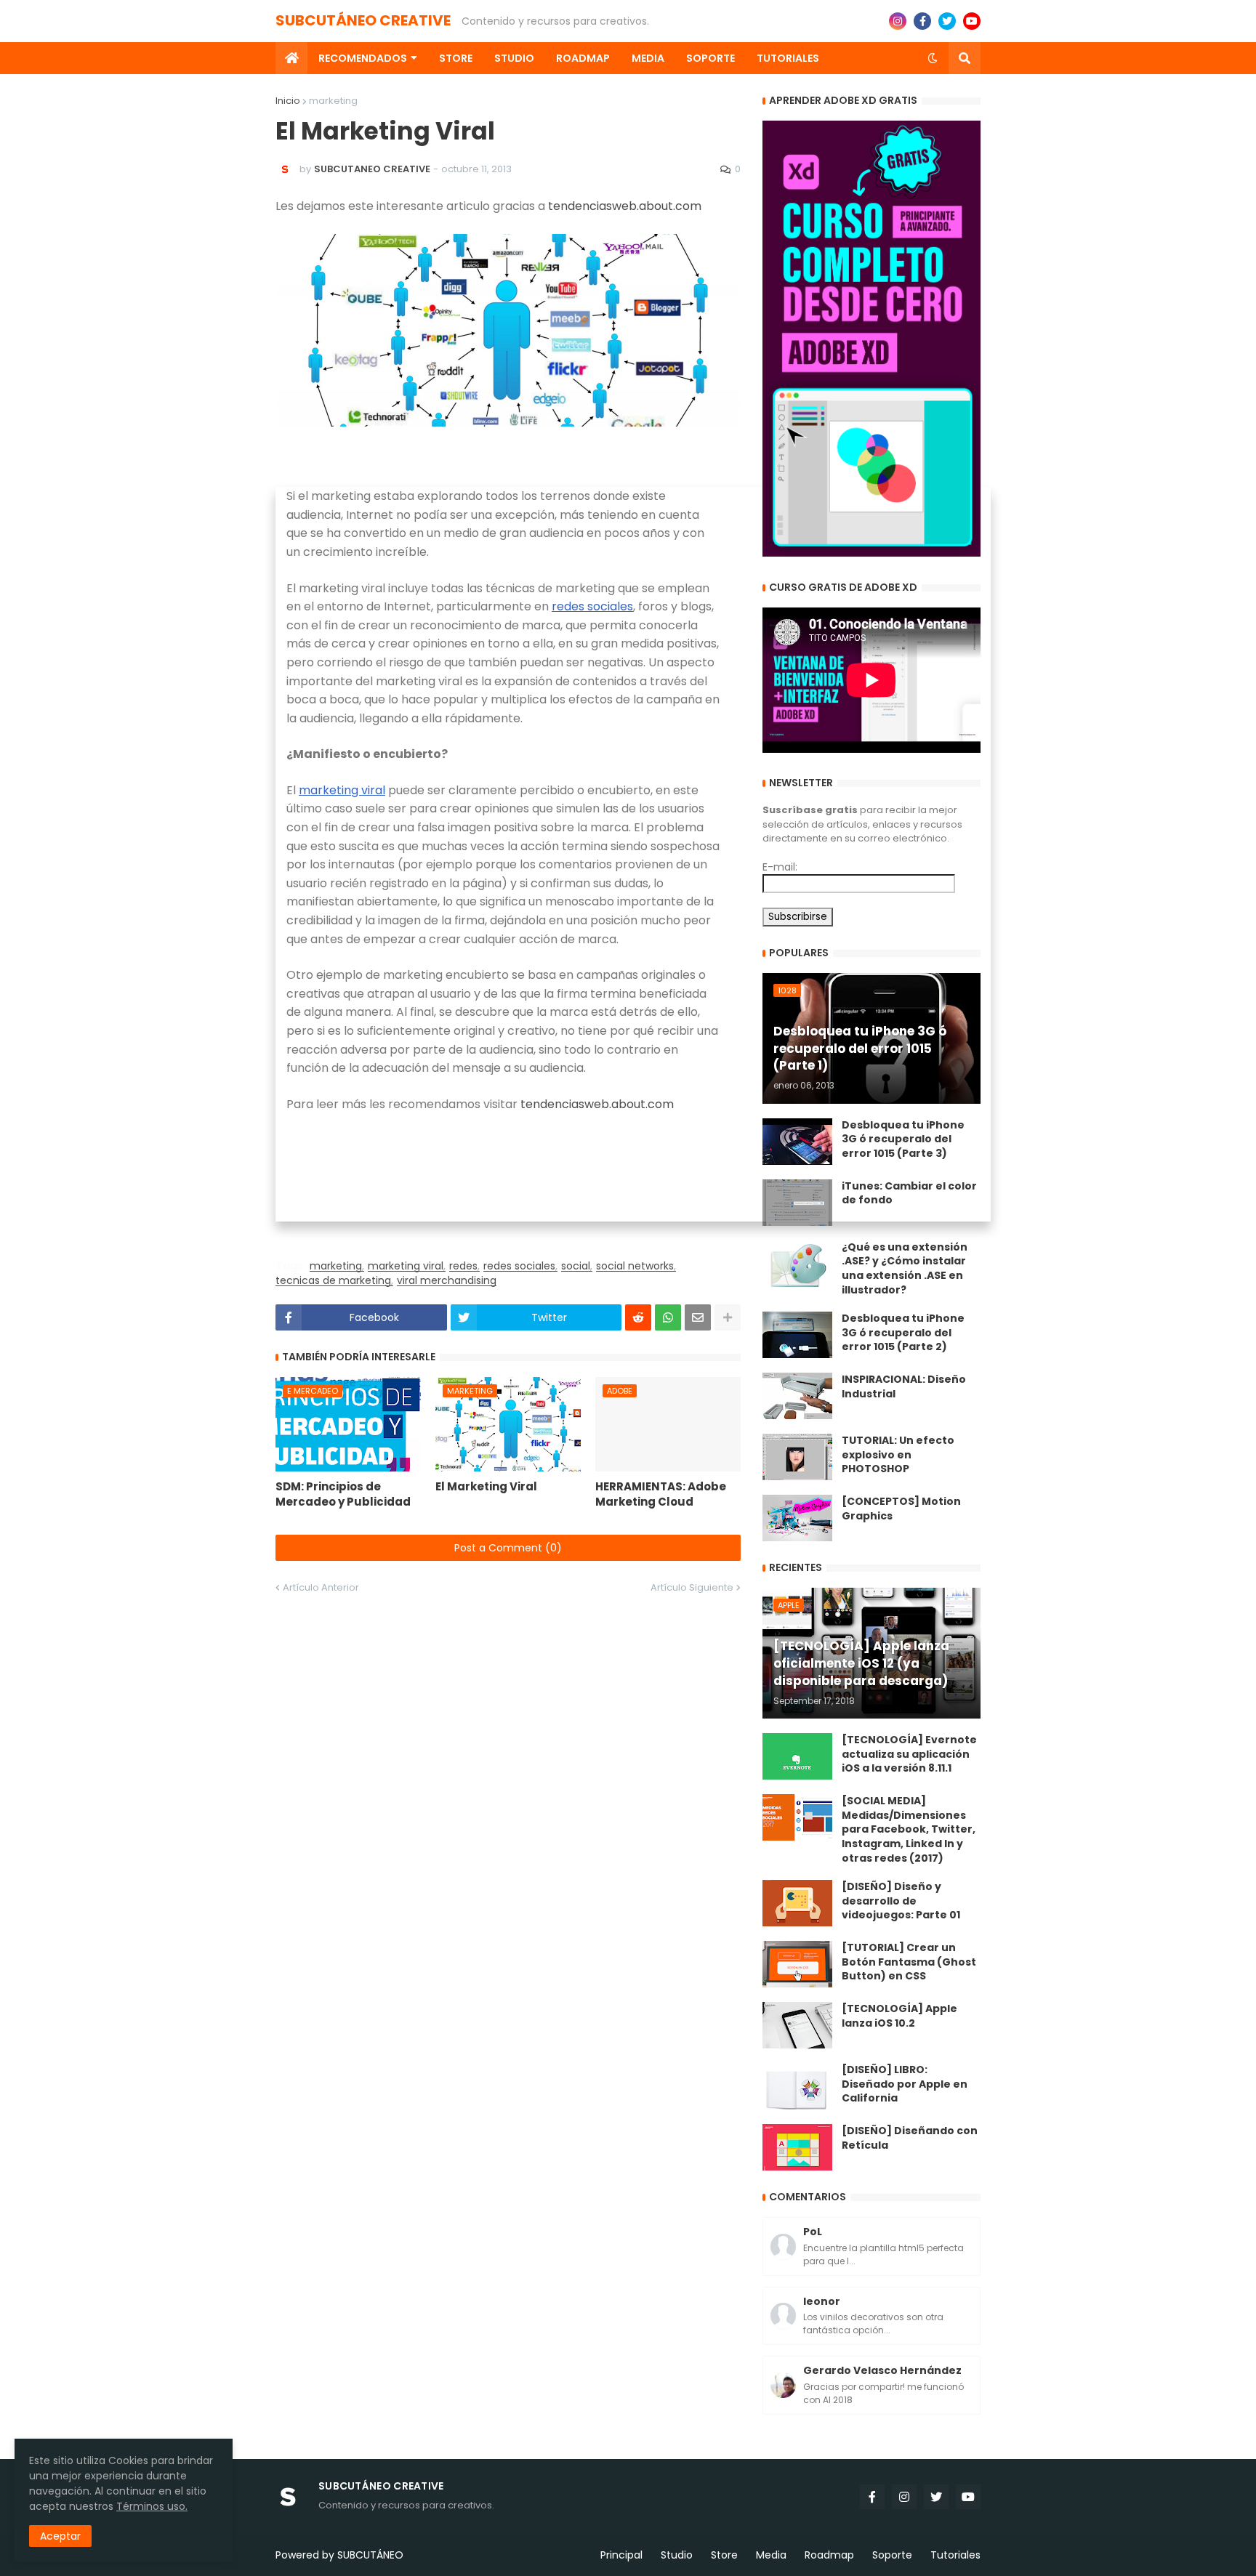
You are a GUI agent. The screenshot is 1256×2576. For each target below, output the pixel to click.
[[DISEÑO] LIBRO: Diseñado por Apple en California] (797, 2086)
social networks (635, 1266)
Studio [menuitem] (514, 58)
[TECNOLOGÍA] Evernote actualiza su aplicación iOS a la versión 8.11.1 (909, 1754)
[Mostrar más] (728, 1317)
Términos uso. (152, 2506)
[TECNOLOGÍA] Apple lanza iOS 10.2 (899, 2016)
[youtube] (972, 21)
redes (463, 1266)
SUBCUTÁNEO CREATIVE (363, 20)
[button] (933, 58)
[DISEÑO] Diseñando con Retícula (910, 2138)
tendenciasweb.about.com (625, 206)
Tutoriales (955, 2555)
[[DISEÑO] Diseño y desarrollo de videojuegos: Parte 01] (797, 1903)
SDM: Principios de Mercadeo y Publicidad (343, 1494)
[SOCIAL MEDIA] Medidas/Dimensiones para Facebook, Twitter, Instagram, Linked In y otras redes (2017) (909, 1829)
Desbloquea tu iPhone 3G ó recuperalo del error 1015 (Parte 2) (903, 1333)
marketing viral (342, 790)
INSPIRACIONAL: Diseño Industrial (904, 1387)
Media (771, 2555)
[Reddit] (638, 1317)
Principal (621, 2555)
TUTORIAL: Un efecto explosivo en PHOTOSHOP (898, 1455)
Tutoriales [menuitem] (788, 58)
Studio (677, 2555)
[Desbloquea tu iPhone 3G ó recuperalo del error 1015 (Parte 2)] (797, 1335)
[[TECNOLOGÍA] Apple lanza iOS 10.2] (797, 2025)
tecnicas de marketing (333, 1281)
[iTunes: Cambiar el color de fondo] (797, 1203)
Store (724, 2555)
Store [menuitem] (456, 58)
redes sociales (592, 606)
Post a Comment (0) (508, 1548)
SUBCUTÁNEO (370, 2555)
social (576, 1266)
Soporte (892, 2555)
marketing (333, 101)
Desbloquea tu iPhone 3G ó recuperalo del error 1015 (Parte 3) (903, 1139)
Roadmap (829, 2555)
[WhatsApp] (668, 1317)
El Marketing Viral (486, 1486)
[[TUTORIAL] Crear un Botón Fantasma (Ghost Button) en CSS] (797, 1964)
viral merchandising (447, 1281)
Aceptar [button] (60, 2536)
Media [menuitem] (648, 58)
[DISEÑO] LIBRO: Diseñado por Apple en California (905, 2084)
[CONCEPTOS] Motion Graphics (901, 1509)
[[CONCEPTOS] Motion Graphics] (797, 1518)
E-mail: (780, 867)
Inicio (288, 101)
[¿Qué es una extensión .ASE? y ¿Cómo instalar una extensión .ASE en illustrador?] (797, 1264)
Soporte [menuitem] (710, 58)
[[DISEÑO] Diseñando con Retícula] (797, 2147)
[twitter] (947, 21)
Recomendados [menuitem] (363, 58)
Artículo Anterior (321, 1587)
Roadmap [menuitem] (583, 58)
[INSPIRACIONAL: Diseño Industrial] (797, 1396)
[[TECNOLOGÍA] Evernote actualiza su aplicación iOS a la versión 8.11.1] (797, 1756)
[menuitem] (291, 58)
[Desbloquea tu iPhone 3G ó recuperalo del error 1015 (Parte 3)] (797, 1142)
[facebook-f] (922, 21)
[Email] (698, 1317)
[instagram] (898, 21)
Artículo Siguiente (692, 1587)
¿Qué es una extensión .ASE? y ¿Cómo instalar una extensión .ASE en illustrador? (905, 1269)
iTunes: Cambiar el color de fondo (909, 1194)
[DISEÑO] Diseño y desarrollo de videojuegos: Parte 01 (901, 1901)
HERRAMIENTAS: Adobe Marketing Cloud (661, 1494)
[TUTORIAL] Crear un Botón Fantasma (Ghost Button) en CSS (909, 1962)
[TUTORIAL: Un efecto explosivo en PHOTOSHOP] (797, 1457)
